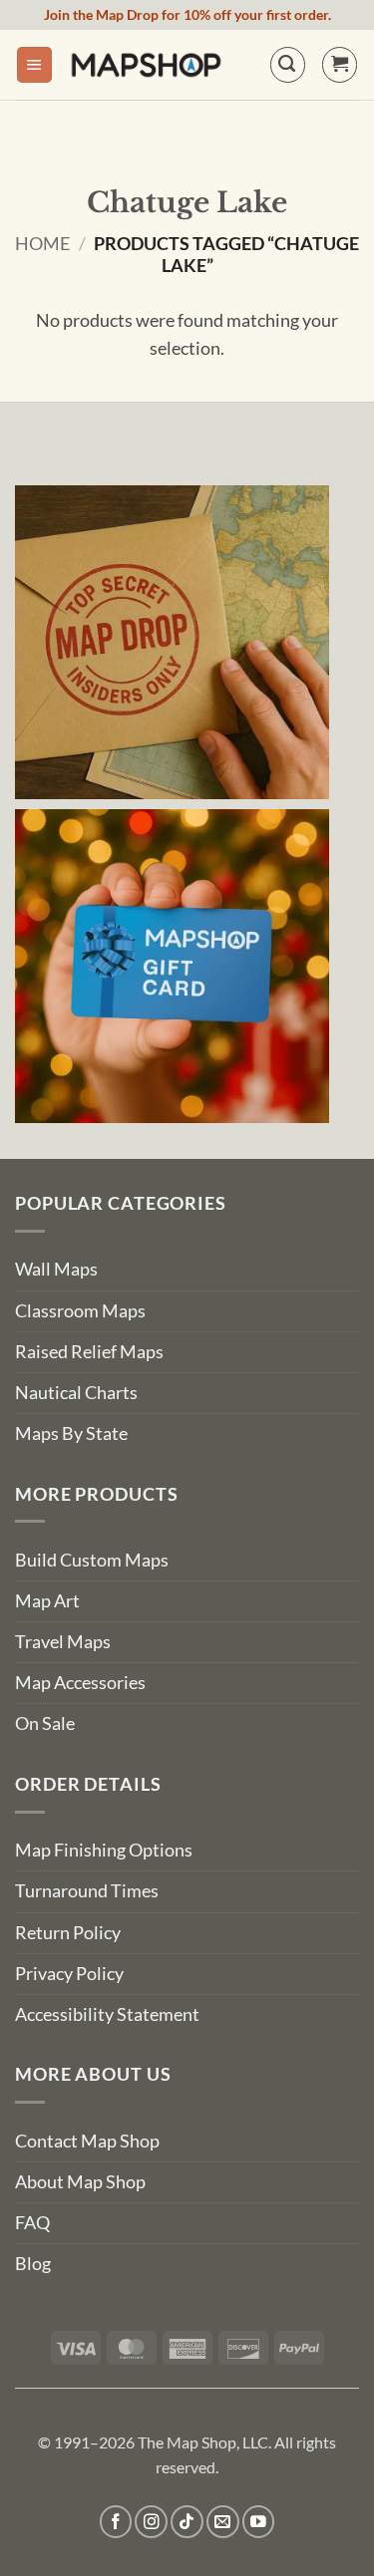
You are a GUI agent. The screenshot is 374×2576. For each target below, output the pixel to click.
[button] (34, 65)
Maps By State (71, 1433)
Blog (33, 2264)
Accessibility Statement (107, 2014)
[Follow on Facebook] (116, 2522)
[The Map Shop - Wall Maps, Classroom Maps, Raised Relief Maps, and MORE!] (146, 65)
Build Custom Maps (92, 1560)
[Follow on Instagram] (151, 2522)
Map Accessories (80, 1683)
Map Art (47, 1601)
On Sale (45, 1723)
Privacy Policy (69, 1974)
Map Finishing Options (104, 1850)
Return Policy (68, 1933)
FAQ (32, 2223)
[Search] (288, 64)
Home (42, 244)
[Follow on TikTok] (187, 2522)
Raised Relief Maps (89, 1352)
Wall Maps (56, 1269)
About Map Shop (80, 2182)
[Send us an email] (223, 2522)
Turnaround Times (87, 1891)
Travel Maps (63, 1642)
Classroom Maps (80, 1311)
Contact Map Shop (87, 2141)
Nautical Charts (76, 1393)
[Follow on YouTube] (259, 2522)
